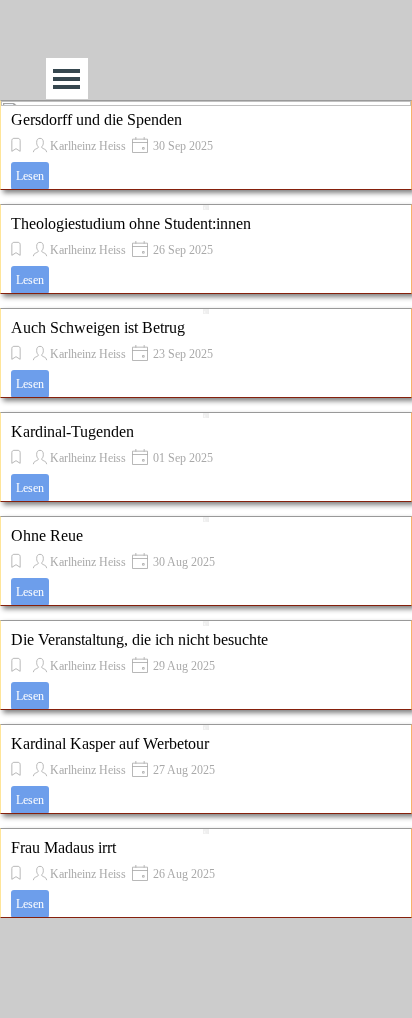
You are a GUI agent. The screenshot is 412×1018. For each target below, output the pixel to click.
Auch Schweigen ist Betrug (98, 327)
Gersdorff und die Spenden (96, 119)
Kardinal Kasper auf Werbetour (110, 743)
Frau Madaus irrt (63, 847)
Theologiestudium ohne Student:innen (131, 223)
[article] (206, 145)
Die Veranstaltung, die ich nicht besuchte (139, 639)
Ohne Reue (47, 535)
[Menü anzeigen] (66, 78)
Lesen (30, 176)
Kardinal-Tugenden (72, 431)
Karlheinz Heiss (88, 146)
